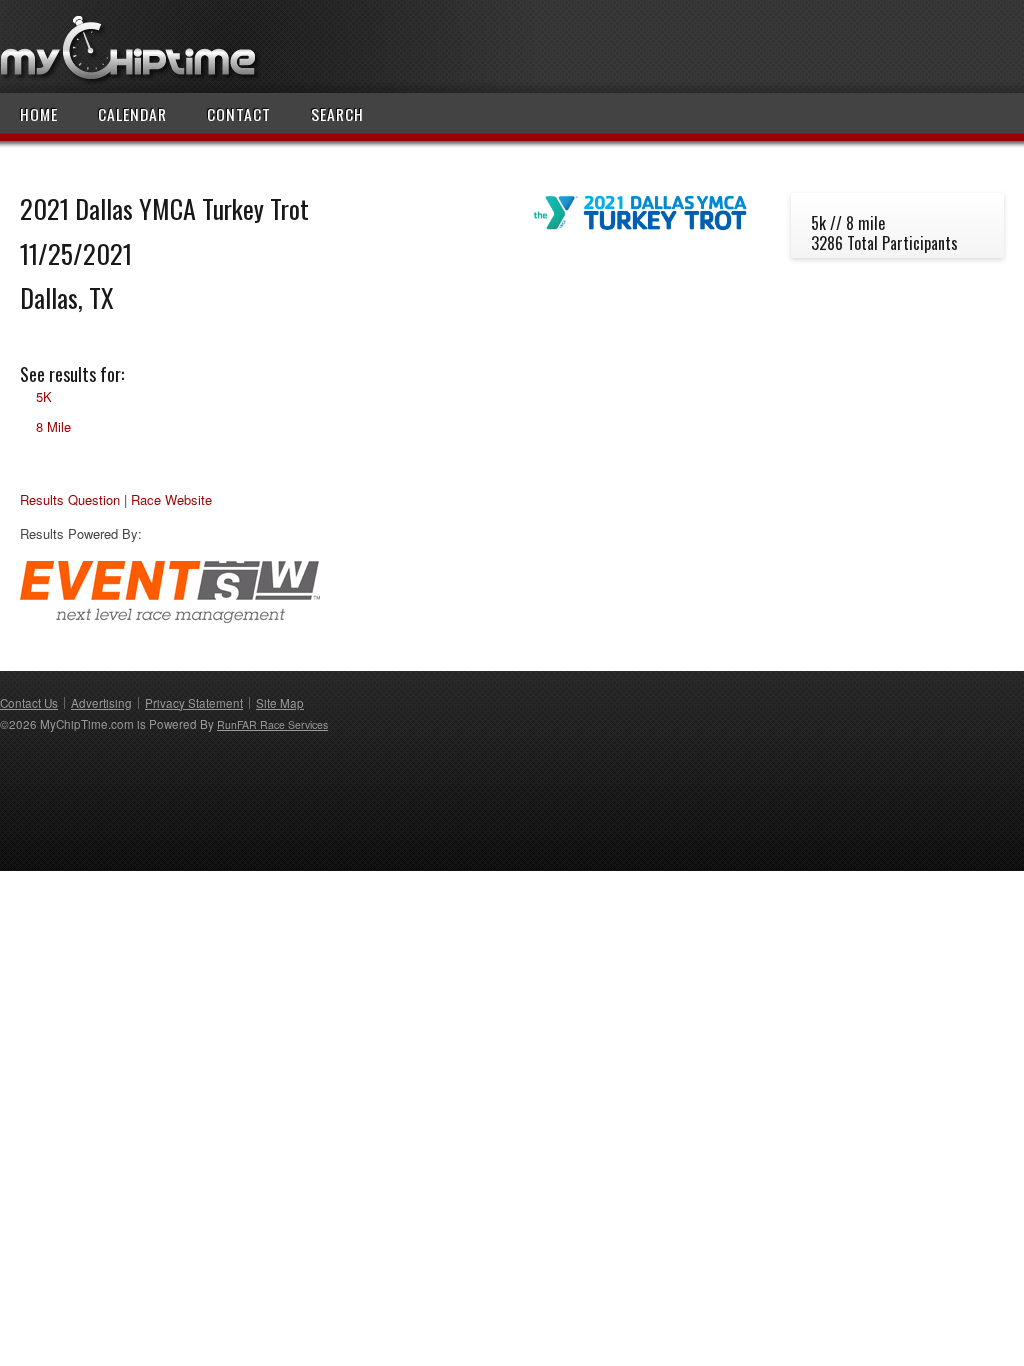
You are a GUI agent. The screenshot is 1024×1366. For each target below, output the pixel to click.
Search (337, 114)
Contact (239, 114)
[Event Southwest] (170, 617)
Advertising (101, 703)
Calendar (132, 114)
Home (39, 114)
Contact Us (29, 703)
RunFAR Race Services (272, 724)
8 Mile (53, 426)
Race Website (171, 499)
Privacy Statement (194, 703)
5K (44, 396)
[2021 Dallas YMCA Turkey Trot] (640, 230)
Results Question (70, 499)
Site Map (280, 703)
